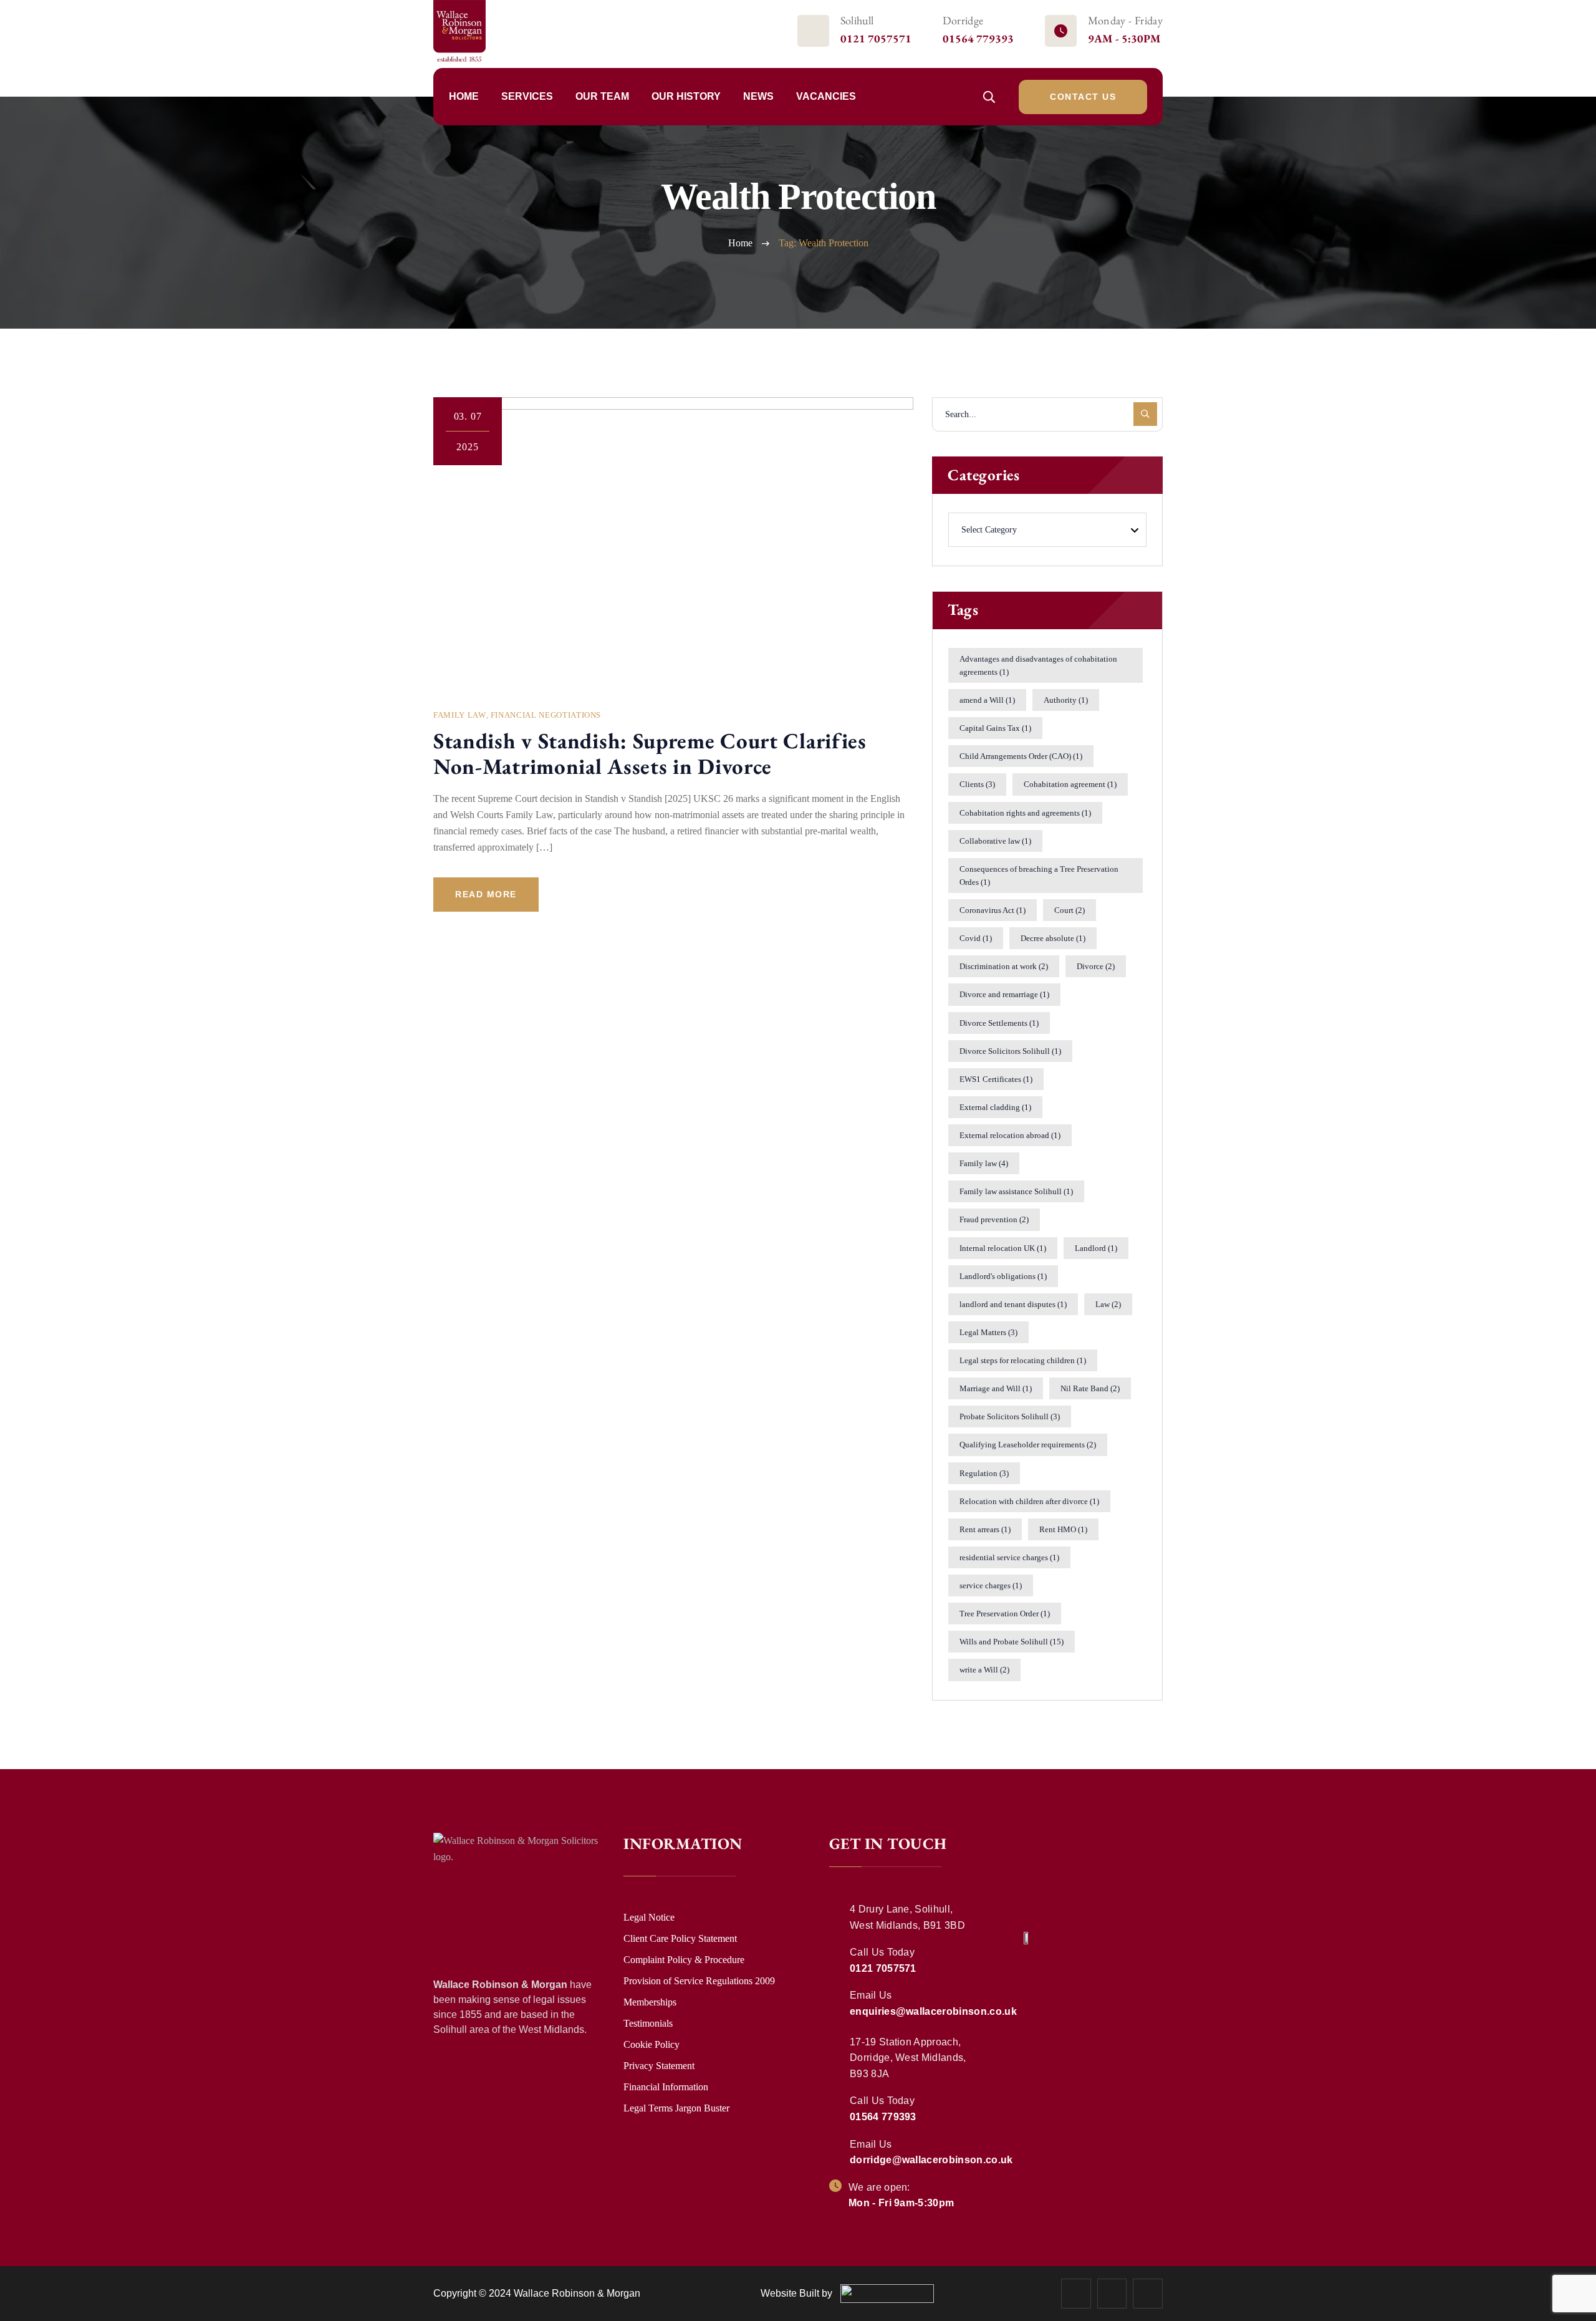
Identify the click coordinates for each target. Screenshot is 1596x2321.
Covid (976, 938)
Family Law (460, 715)
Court (1070, 910)
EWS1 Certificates (996, 1079)
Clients (977, 784)
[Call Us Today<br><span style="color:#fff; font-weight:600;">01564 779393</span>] (836, 2100)
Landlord (1096, 1248)
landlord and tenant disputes (1013, 1304)
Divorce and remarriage (1004, 994)
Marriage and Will (996, 1388)
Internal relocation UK (1003, 1248)
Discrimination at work (1004, 966)
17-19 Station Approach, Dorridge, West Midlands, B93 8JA (908, 2058)
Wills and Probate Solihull (1012, 1642)
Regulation (984, 1473)
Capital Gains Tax (995, 728)
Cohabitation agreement (1070, 784)
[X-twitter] (1112, 2294)
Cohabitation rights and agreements (1025, 813)
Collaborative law (995, 841)
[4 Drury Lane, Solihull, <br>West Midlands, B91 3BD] (836, 1908)
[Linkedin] (1148, 2294)
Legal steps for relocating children (1023, 1360)
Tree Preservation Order (1005, 1614)
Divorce (1096, 966)
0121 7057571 (876, 38)
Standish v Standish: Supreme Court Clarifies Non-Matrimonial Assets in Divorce (650, 753)
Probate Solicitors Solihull (1010, 1416)
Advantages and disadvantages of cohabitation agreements (1038, 665)
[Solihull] (813, 31)
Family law (984, 1163)
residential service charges (1009, 1557)
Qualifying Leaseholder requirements (1028, 1445)
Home (740, 243)
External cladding (995, 1107)
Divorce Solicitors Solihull (1010, 1051)
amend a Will (987, 700)
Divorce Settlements (999, 1023)
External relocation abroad (1010, 1135)
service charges (991, 1585)
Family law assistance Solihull (1016, 1191)
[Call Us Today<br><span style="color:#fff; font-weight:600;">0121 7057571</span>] (836, 1951)
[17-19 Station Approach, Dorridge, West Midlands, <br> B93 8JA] (836, 2041)
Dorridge (963, 20)
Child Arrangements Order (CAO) (1021, 756)
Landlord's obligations (1003, 1276)
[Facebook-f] (1076, 2294)
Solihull (857, 20)
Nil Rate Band (1090, 1388)
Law (1108, 1304)
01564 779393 (978, 38)
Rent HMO (1063, 1529)
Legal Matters (988, 1332)
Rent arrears (985, 1529)
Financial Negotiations (546, 715)
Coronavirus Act (993, 910)
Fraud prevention (994, 1219)
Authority (1066, 700)
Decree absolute (1053, 938)
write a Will (984, 1670)
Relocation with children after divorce (1029, 1501)
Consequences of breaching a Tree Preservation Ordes (1039, 876)
